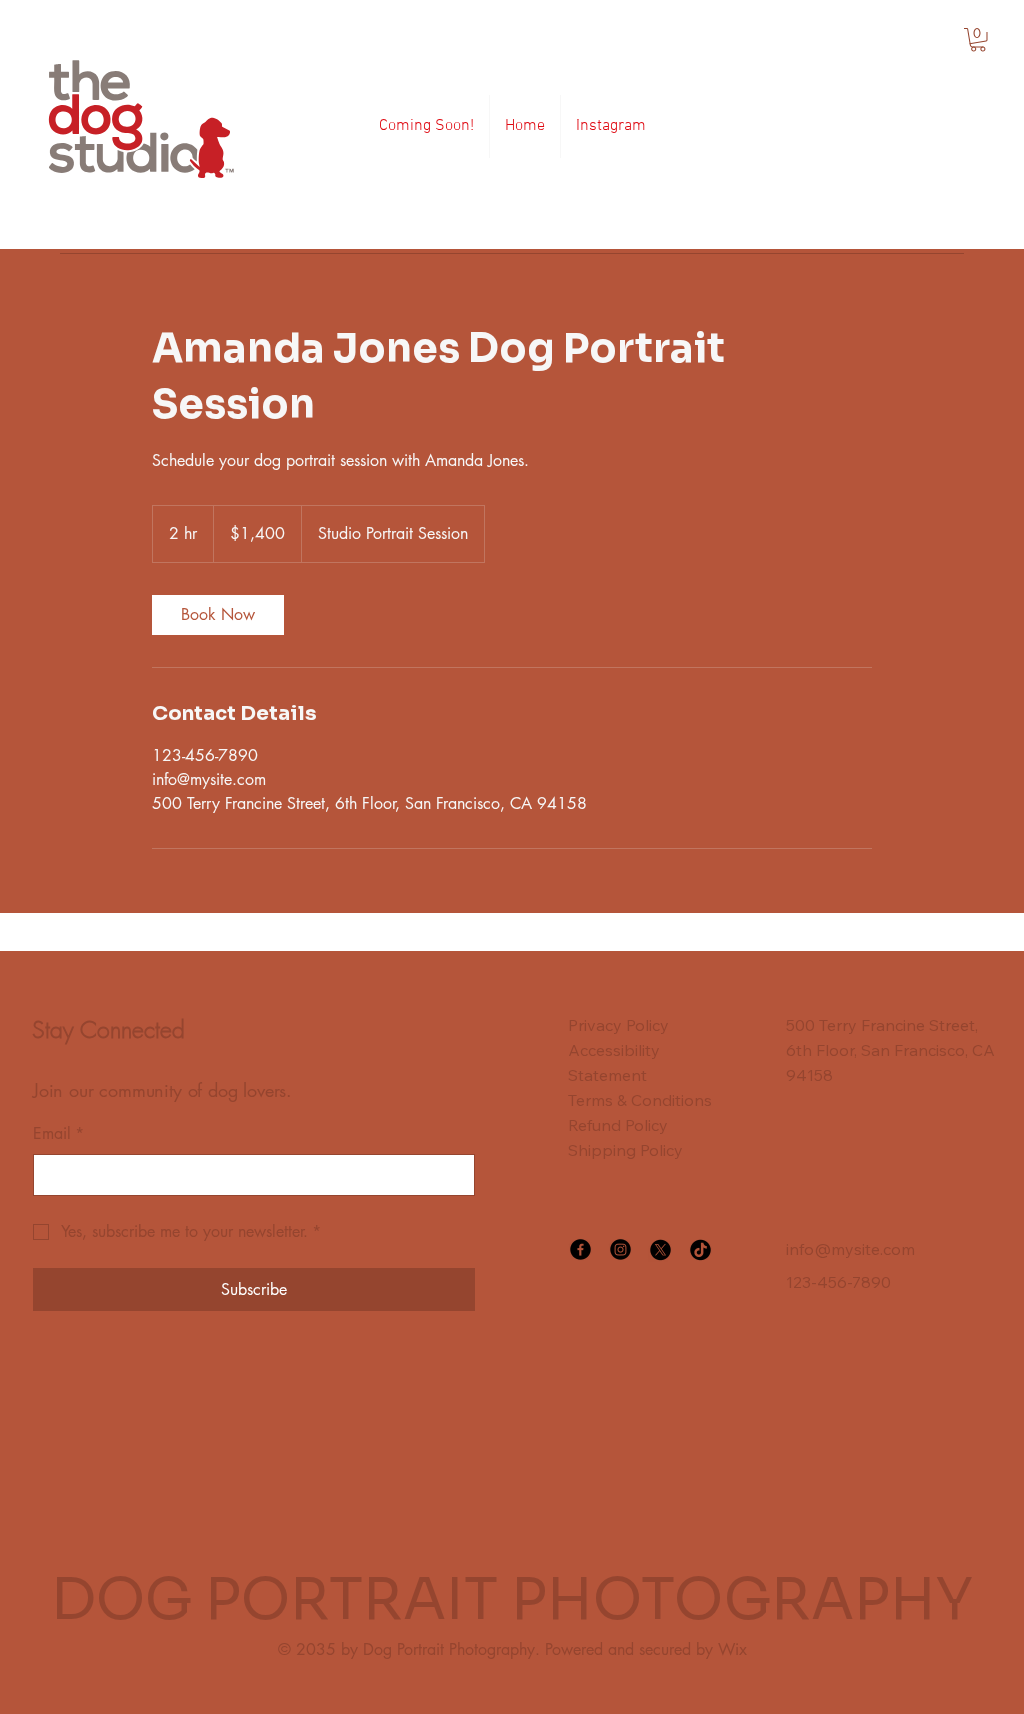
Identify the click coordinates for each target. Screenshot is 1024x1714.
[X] (660, 1249)
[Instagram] (620, 1249)
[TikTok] (700, 1249)
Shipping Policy (625, 1150)
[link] (218, 615)
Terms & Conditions (640, 1100)
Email (58, 1133)
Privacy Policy (618, 1025)
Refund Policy (618, 1125)
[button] (978, 40)
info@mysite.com (850, 1249)
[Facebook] (580, 1249)
